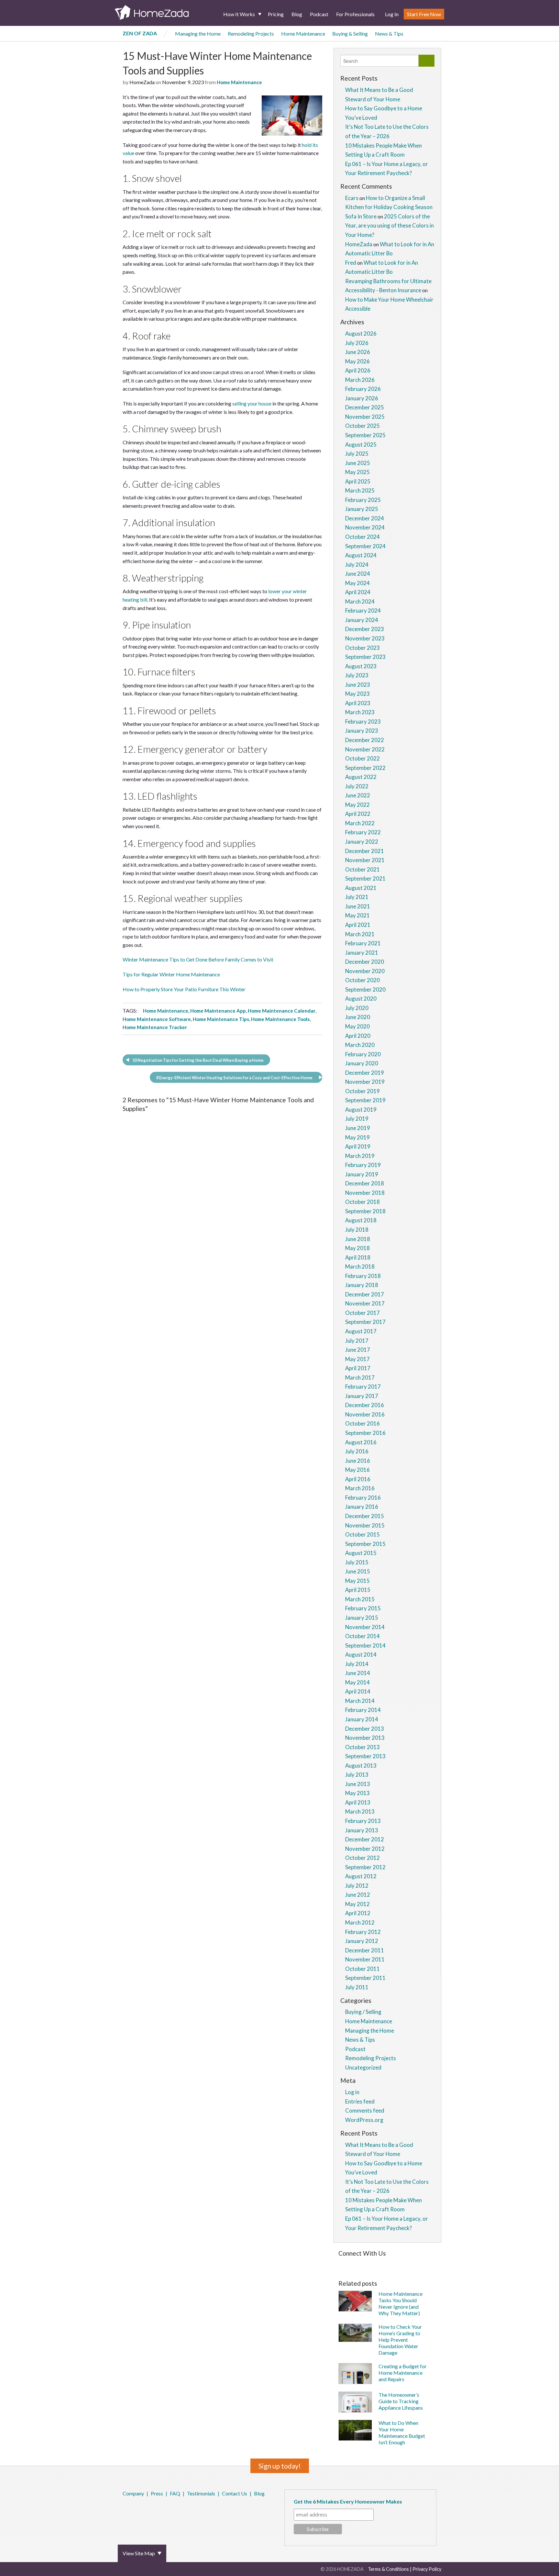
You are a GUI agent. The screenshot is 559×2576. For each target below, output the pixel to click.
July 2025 (357, 454)
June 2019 (358, 1128)
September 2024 (365, 546)
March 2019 (360, 1156)
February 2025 (363, 500)
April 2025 (358, 481)
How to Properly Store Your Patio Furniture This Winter (184, 989)
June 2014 (358, 1673)
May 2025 (357, 472)
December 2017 (365, 1294)
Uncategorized (363, 2067)
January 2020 (362, 1063)
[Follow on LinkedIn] (405, 2264)
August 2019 (361, 1110)
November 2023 (365, 638)
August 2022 (361, 777)
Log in (352, 2092)
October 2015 (362, 1534)
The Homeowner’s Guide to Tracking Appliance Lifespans (401, 2401)
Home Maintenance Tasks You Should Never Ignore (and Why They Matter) (400, 2303)
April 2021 (358, 925)
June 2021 (358, 906)
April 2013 (358, 1802)
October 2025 (362, 426)
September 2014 (365, 1645)
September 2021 (365, 878)
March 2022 (360, 823)
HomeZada (359, 244)
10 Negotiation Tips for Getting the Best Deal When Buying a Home (198, 1060)
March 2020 (360, 1045)
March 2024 (360, 601)
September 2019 (365, 1100)
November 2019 (365, 1082)
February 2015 (363, 1608)
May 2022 (357, 805)
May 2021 (357, 915)
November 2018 (365, 1193)
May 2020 (357, 1026)
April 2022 (358, 814)
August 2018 (361, 1220)
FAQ (175, 2493)
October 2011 (362, 1969)
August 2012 (361, 1876)
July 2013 (357, 1775)
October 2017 (362, 1313)
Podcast (319, 14)
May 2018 (357, 1248)
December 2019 (365, 1073)
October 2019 (362, 1091)
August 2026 (361, 333)
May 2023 (357, 694)
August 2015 (361, 1553)
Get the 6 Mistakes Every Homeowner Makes (348, 2501)
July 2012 (357, 1886)
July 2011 (357, 1987)
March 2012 (360, 1922)
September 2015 (365, 1544)
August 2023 (361, 666)
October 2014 (362, 1636)
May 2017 (357, 1359)
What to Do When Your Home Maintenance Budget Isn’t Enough (402, 2432)
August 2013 (361, 1765)
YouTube (159, 2511)
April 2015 (358, 1590)
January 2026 (362, 398)
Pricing (276, 14)
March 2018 (360, 1266)
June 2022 (358, 795)
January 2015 (362, 1618)
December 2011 (365, 1950)
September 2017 (365, 1322)
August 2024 (361, 555)
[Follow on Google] (414, 2264)
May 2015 (357, 1581)
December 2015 (365, 1516)
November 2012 (365, 1849)
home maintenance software (157, 1019)
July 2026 (357, 343)
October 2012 (362, 1858)
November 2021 (365, 860)
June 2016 (358, 1461)
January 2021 (362, 953)
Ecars (352, 198)
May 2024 (357, 583)
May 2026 (357, 361)
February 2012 (363, 1932)
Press (157, 2493)
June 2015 (358, 1571)
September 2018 (365, 1211)
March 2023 (360, 712)
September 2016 (365, 1433)
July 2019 (357, 1119)
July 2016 (357, 1451)
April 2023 (358, 703)
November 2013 (365, 1738)
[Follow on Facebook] (340, 2264)
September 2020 (365, 989)
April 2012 (358, 1913)
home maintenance (166, 1011)
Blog (297, 14)
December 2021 (365, 851)
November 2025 (365, 417)
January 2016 (362, 1507)
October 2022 (362, 758)
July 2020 (357, 1008)
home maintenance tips (221, 1019)
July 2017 (357, 1341)
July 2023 (357, 675)
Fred (351, 263)
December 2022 (365, 740)
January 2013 (362, 1830)
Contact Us (235, 2493)
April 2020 (358, 1036)
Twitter (132, 2511)
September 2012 (365, 1867)
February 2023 (363, 722)
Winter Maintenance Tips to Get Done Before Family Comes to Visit (198, 959)
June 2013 (358, 1784)
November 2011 (365, 1959)
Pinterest (141, 2511)
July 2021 (357, 897)
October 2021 (362, 869)
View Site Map (139, 2553)
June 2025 (358, 463)
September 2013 (365, 1756)
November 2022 (365, 749)
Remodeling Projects (251, 33)
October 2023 (362, 648)
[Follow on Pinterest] (357, 2264)
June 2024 (358, 574)
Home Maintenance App (218, 1011)
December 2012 (365, 1839)
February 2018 (363, 1276)
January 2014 (362, 1719)
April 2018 (358, 1257)
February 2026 (363, 389)
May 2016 (357, 1470)
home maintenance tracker (155, 1027)
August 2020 (361, 999)
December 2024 (365, 518)
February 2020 (363, 1054)
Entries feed (360, 2101)
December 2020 (365, 962)
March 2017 (360, 1377)
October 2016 (362, 1423)
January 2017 (362, 1396)
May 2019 (357, 1137)
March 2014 (360, 1701)
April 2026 (358, 370)
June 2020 (358, 1017)
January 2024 (362, 620)
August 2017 (361, 1331)
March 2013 (360, 1811)
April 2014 (358, 1691)
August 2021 (361, 888)
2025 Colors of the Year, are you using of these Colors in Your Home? (389, 226)
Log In (392, 14)
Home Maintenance (303, 33)
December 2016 (365, 1405)
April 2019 (358, 1146)
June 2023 (358, 685)
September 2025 (365, 435)
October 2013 (362, 1747)
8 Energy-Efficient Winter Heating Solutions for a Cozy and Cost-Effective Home (234, 1078)
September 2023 (365, 657)
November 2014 (365, 1627)
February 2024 (363, 611)
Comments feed (365, 2110)
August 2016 (361, 1442)
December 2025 (365, 407)
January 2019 (362, 1174)
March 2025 (360, 490)
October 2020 (362, 980)
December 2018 (365, 1183)
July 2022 (357, 786)
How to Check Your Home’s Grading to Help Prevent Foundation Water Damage (400, 2340)
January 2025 (362, 509)
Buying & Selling (350, 33)
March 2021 (360, 934)
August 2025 (361, 444)
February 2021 (363, 943)
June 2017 (358, 1350)
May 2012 (357, 1904)
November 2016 (365, 1414)
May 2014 (357, 1682)
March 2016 (360, 1488)
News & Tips (389, 33)
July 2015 (357, 1562)
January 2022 (362, 842)
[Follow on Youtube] (424, 2264)
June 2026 (358, 352)
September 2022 (365, 768)
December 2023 (365, 629)
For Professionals (355, 14)
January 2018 (362, 1285)
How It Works (239, 14)
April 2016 (358, 1479)
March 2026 (360, 380)
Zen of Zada (140, 33)
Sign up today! (280, 2466)
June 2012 (358, 1895)
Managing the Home (198, 33)
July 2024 (357, 565)
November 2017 (365, 1303)
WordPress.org (364, 2120)
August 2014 (361, 1654)
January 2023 (362, 731)
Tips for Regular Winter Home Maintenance (171, 974)
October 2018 (362, 1202)
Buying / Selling (363, 2012)
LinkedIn (150, 2511)
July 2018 (357, 1230)
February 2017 (363, 1387)
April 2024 (358, 592)
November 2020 (365, 971)
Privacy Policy (427, 2569)
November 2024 (365, 527)
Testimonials (201, 2493)
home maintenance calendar (282, 1011)
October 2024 (362, 537)
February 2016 (363, 1498)
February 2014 (363, 1710)
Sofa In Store (361, 216)
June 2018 (358, 1239)
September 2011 (365, 1978)
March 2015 (360, 1599)
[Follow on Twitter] (348, 2264)
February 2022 (363, 832)
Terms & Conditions (388, 2569)
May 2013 (357, 1793)
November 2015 (365, 1525)
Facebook (124, 2511)
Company (133, 2493)
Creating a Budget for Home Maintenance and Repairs (403, 2373)
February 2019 (363, 1165)
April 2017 (358, 1368)
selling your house (252, 403)
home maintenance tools (280, 1019)
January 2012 (362, 1941)
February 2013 (363, 1821)
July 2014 (357, 1664)
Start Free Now (424, 14)
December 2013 (365, 1729)
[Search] (427, 61)
